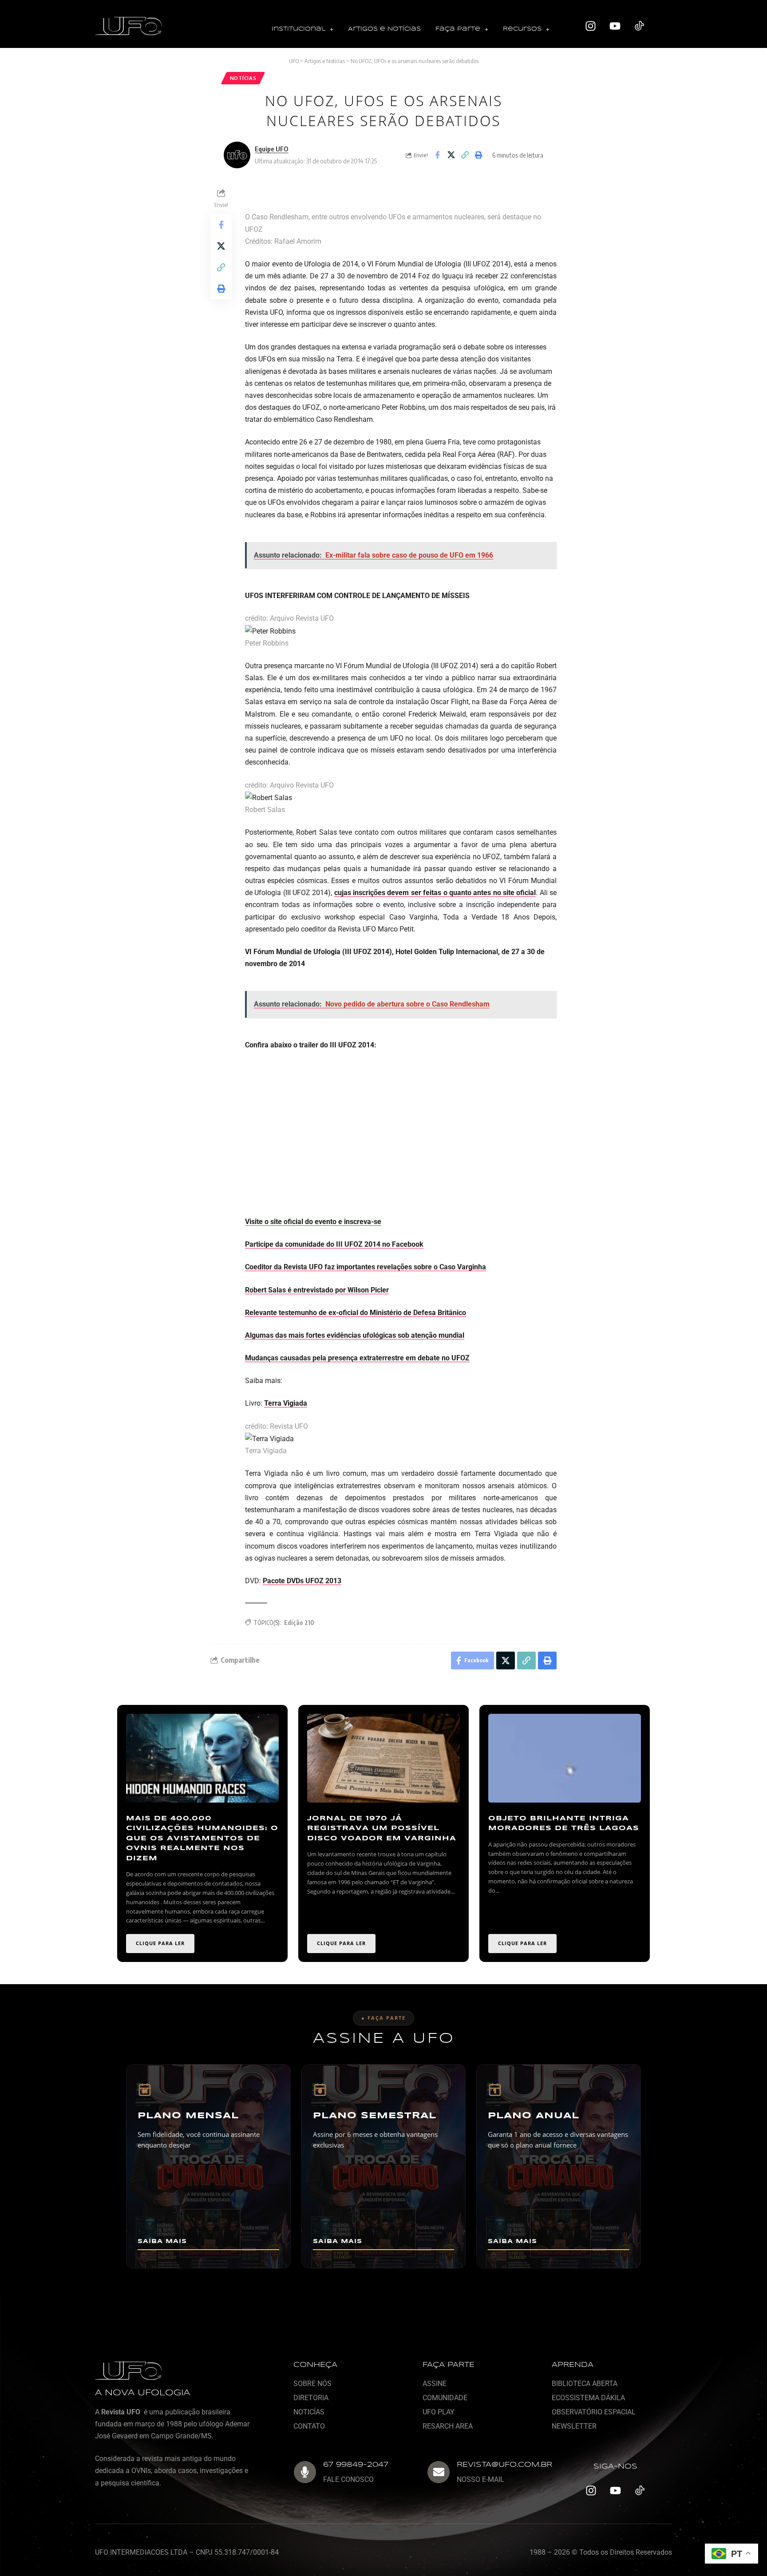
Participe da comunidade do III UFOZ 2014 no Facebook (334, 1244)
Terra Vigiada (286, 1403)
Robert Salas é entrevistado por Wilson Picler (317, 1290)
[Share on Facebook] (437, 155)
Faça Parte (458, 29)
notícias (243, 78)
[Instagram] (591, 26)
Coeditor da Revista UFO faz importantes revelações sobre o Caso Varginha (366, 1267)
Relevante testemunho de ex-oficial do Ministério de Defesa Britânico (356, 1313)
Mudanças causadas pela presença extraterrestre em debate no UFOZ (357, 1358)
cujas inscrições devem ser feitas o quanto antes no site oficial (435, 893)
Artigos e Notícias (384, 29)
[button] (302, 30)
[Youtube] (615, 26)
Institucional (298, 29)
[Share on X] (451, 155)
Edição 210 (299, 1623)
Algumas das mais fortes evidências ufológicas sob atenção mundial (355, 1335)
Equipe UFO (271, 149)
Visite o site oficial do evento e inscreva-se (313, 1222)
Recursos (522, 29)
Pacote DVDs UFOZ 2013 (302, 1581)
